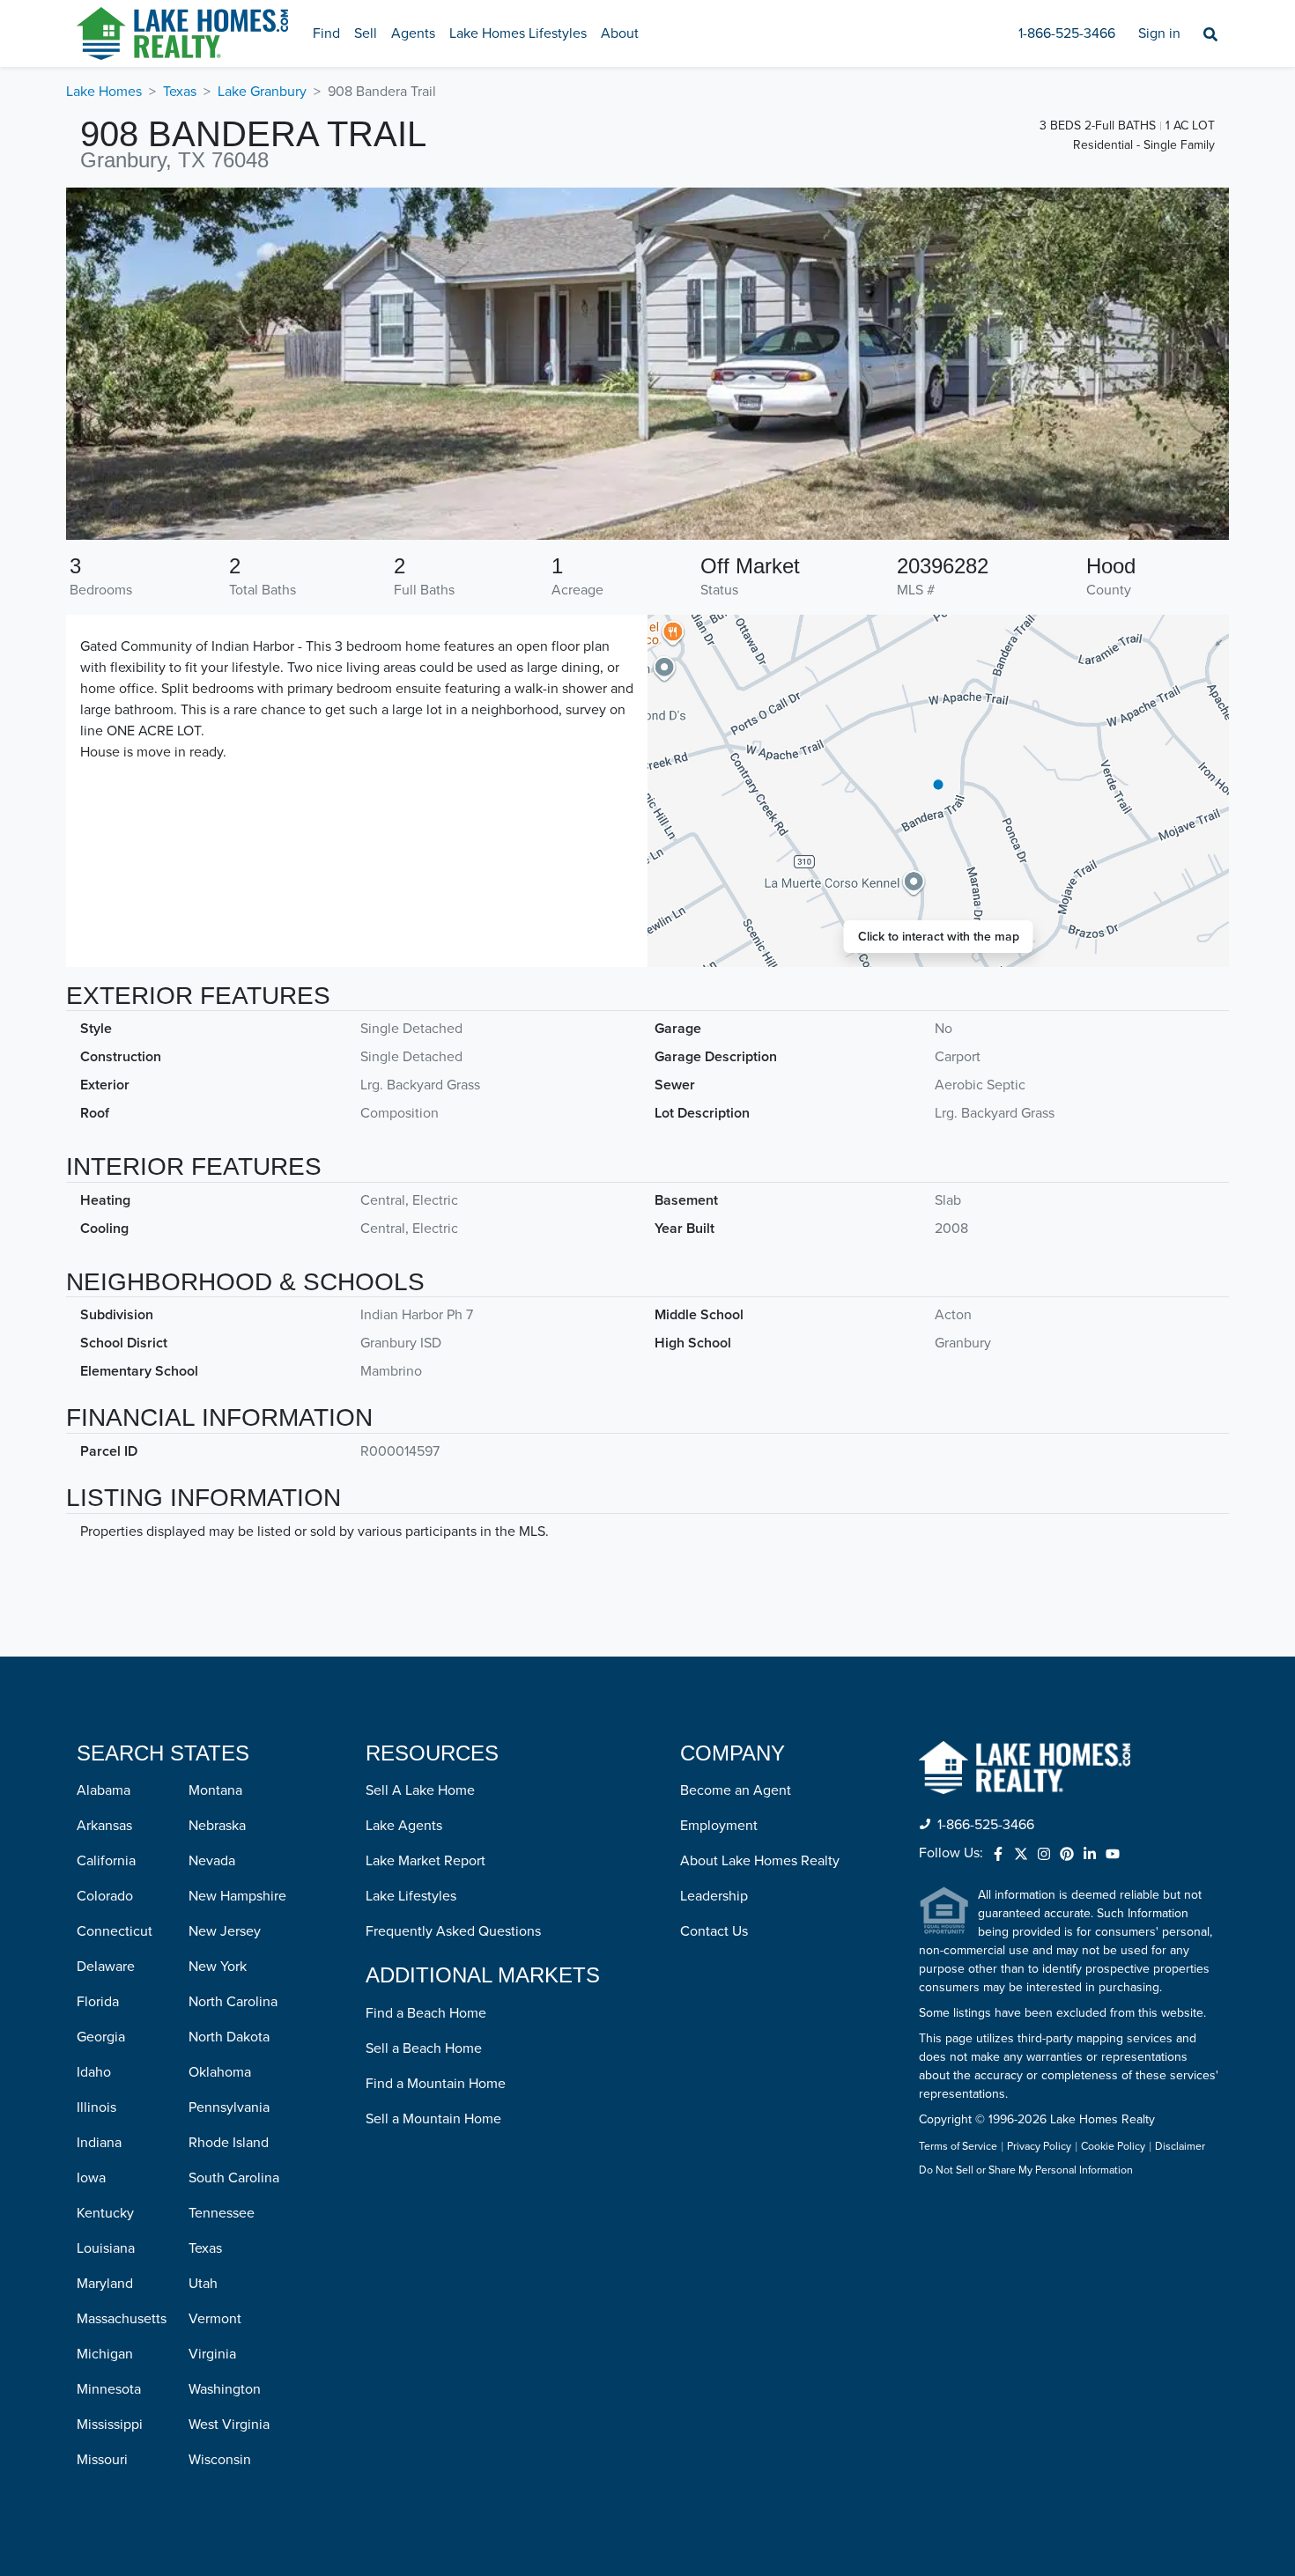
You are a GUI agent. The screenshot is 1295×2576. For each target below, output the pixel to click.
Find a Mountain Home (436, 2084)
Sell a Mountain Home (433, 2119)
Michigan (105, 2354)
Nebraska (217, 1826)
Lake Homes (104, 92)
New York (218, 1967)
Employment (719, 1826)
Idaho (94, 2072)
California (106, 1861)
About (620, 33)
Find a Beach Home (426, 2013)
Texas (180, 92)
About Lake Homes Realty (760, 1861)
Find (326, 33)
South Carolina (234, 2178)
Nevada (212, 1861)
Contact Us (714, 1931)
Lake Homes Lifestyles (518, 33)
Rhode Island (229, 2143)
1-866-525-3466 (1067, 33)
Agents (413, 33)
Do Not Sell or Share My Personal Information (1026, 2171)
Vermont (215, 2319)
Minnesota (109, 2389)
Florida (98, 2002)
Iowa (91, 2178)
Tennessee (222, 2213)
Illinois (96, 2107)
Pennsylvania (229, 2107)
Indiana (99, 2143)
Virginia (212, 2354)
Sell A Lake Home (420, 1790)
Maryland (105, 2284)
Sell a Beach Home (424, 2048)
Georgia (101, 2037)
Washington (225, 2389)
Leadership (714, 1896)
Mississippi (110, 2425)
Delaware (106, 1967)
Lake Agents (404, 1826)
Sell (366, 33)
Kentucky (105, 2213)
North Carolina (233, 2002)
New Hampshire (237, 1896)
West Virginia (229, 2425)
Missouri (102, 2460)
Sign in (1159, 33)
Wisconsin (220, 2460)
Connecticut (115, 1931)
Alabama (104, 1790)
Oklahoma (220, 2072)
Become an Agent (736, 1790)
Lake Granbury (262, 92)
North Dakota (229, 2037)
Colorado (105, 1896)
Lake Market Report (425, 1861)
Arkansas (104, 1826)
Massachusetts (122, 2319)
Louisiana (106, 2248)
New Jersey (225, 1931)
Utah (203, 2284)
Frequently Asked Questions (453, 1931)
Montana (215, 1790)
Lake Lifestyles (411, 1896)
